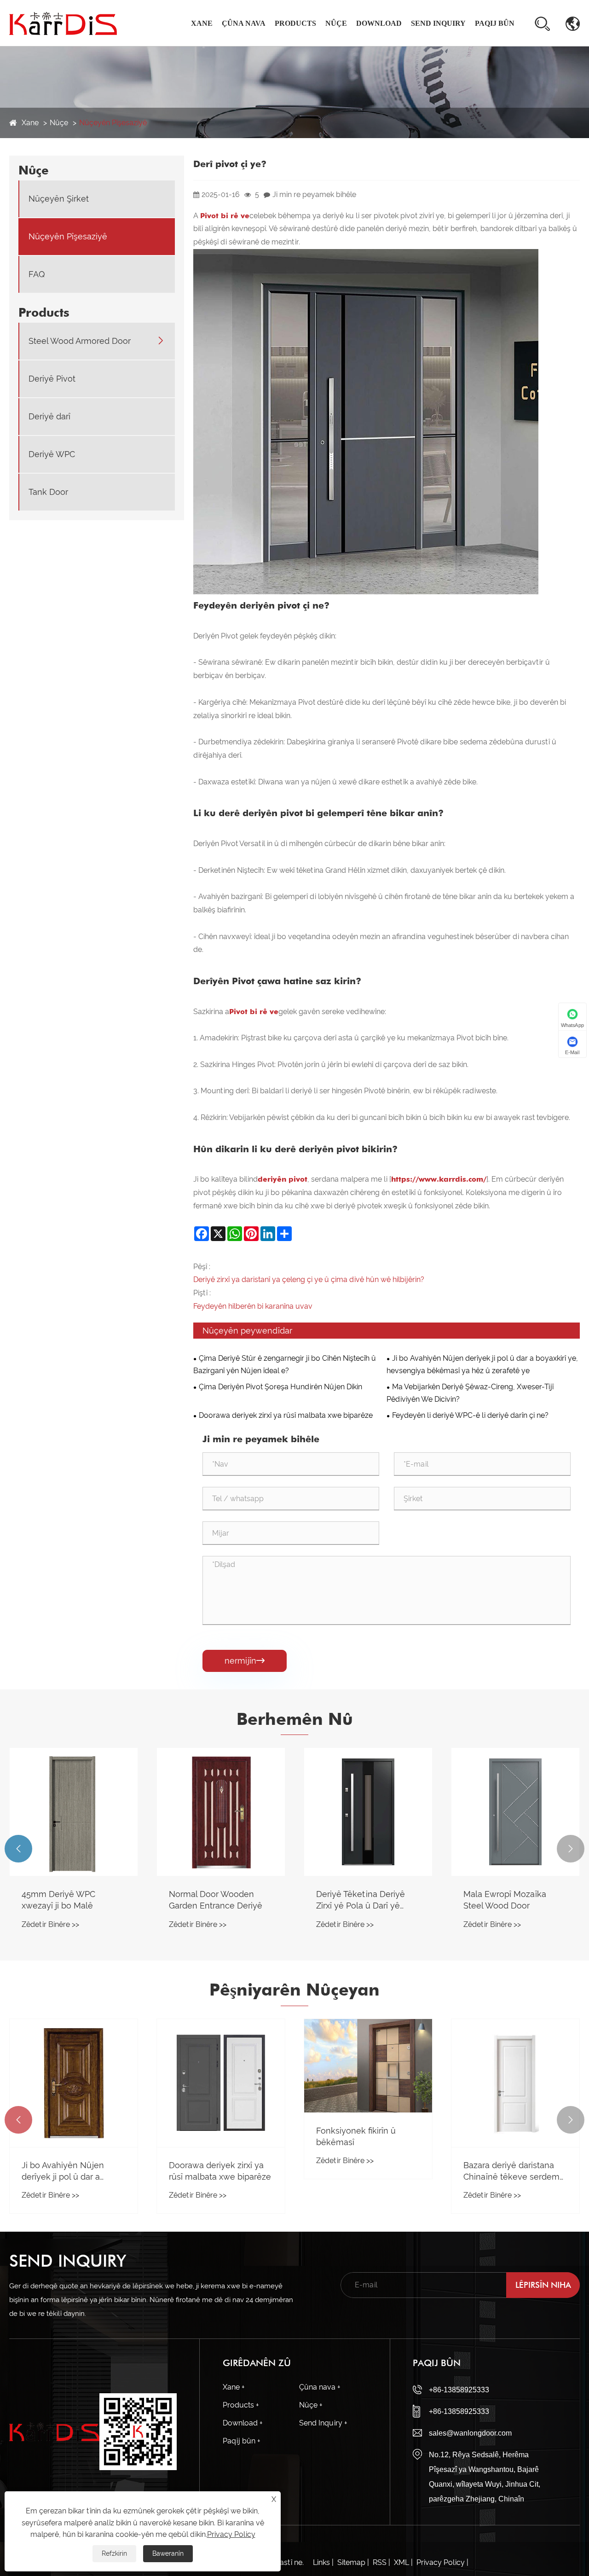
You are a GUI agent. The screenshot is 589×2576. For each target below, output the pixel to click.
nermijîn (245, 1661)
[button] (18, 1849)
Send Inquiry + (323, 2423)
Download (379, 23)
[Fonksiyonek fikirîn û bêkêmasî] (368, 2066)
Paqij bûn (495, 23)
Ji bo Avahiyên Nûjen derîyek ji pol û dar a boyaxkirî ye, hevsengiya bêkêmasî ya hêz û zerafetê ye (482, 1364)
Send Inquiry (438, 23)
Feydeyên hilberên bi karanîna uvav (253, 1306)
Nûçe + (311, 2405)
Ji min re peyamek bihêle (314, 194)
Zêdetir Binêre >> (50, 1924)
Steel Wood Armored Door (80, 341)
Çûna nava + (320, 2387)
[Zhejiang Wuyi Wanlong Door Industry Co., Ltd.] (63, 23)
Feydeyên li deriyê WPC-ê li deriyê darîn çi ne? (470, 1415)
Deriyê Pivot (52, 379)
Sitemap (351, 2562)
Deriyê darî (49, 417)
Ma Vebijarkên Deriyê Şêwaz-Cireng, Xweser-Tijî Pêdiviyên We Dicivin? (470, 1393)
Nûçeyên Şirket (59, 199)
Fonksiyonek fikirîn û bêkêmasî (356, 2136)
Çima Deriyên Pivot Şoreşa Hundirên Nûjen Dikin (280, 1387)
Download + (243, 2423)
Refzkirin (114, 2553)
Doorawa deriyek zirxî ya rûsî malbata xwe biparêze (286, 1415)
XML (401, 2562)
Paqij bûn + (242, 2441)
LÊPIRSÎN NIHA (543, 2285)
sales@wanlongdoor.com (470, 2433)
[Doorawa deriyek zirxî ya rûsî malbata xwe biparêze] (221, 2083)
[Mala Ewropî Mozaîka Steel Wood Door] (515, 1812)
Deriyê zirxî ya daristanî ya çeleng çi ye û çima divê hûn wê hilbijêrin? (309, 1279)
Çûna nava (244, 23)
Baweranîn (168, 2553)
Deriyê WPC (52, 455)
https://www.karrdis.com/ (439, 1179)
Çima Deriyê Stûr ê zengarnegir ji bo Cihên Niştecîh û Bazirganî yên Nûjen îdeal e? (285, 1364)
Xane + (234, 2387)
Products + (241, 2405)
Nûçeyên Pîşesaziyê (113, 123)
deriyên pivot (283, 1179)
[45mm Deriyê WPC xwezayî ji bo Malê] (74, 1812)
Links (321, 2562)
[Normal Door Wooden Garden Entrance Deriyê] (221, 1812)
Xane (202, 23)
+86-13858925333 (459, 2390)
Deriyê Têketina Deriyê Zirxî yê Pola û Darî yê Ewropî (361, 1900)
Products (295, 23)
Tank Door (48, 492)
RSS (380, 2562)
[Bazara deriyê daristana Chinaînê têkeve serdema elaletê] (515, 2083)
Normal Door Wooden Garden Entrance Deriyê (216, 1900)
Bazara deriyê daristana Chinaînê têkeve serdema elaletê (514, 2171)
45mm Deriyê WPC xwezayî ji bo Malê (58, 1900)
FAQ (37, 275)
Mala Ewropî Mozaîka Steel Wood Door (505, 1900)
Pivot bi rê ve (225, 216)
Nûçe (336, 23)
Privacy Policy (441, 2562)
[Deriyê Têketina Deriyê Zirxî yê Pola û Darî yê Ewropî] (368, 1812)
